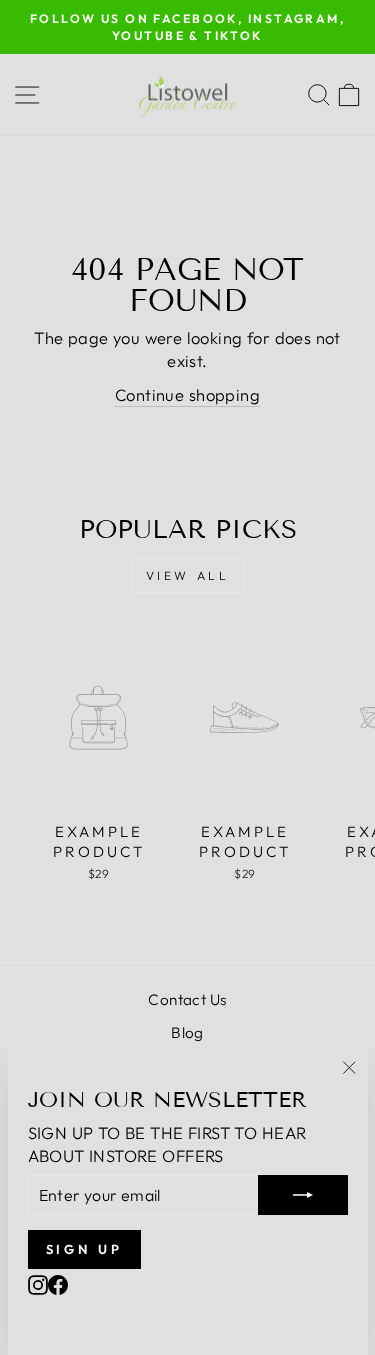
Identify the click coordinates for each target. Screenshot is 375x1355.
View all (188, 575)
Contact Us (187, 999)
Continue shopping (187, 394)
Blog (187, 1032)
